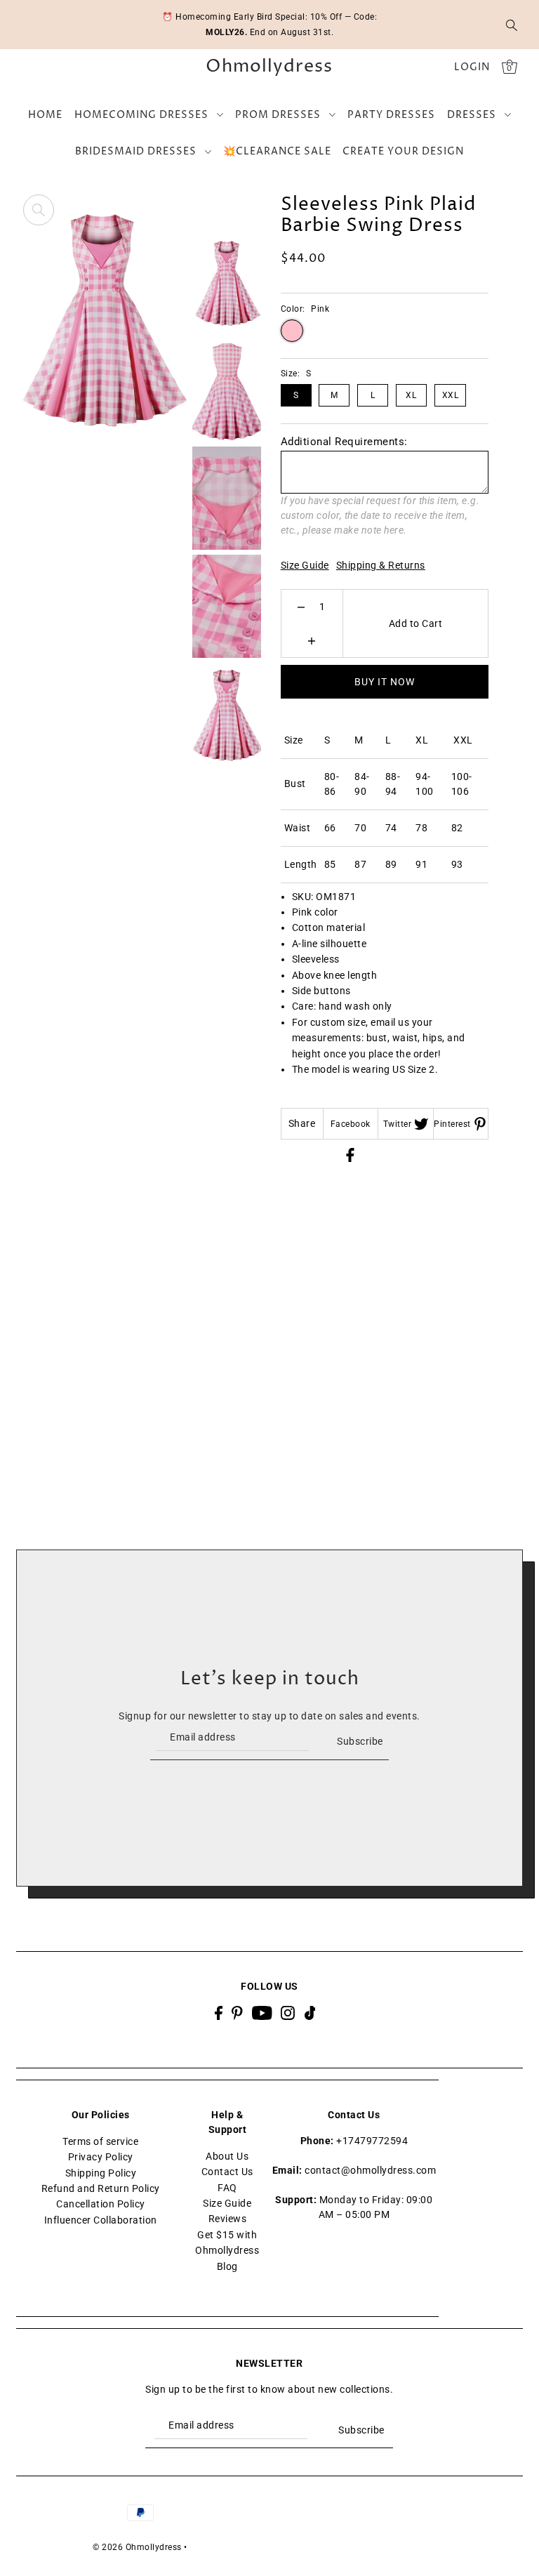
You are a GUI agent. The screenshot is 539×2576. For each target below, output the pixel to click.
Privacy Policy (101, 2157)
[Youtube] (262, 2013)
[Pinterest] (237, 2013)
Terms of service (100, 2141)
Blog (227, 2266)
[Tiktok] (310, 2013)
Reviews (228, 2219)
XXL (451, 395)
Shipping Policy (101, 2173)
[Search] (512, 25)
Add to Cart (416, 623)
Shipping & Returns (381, 565)
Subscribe (360, 1741)
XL (411, 395)
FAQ (227, 2188)
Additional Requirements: (344, 442)
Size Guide (305, 565)
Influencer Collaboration (101, 2220)
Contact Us (227, 2172)
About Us (227, 2156)
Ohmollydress (269, 67)
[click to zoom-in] (39, 210)
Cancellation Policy (101, 2204)
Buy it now (385, 682)
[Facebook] (219, 2013)
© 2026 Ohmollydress (137, 2547)
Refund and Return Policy (101, 2188)
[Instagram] (288, 2013)
